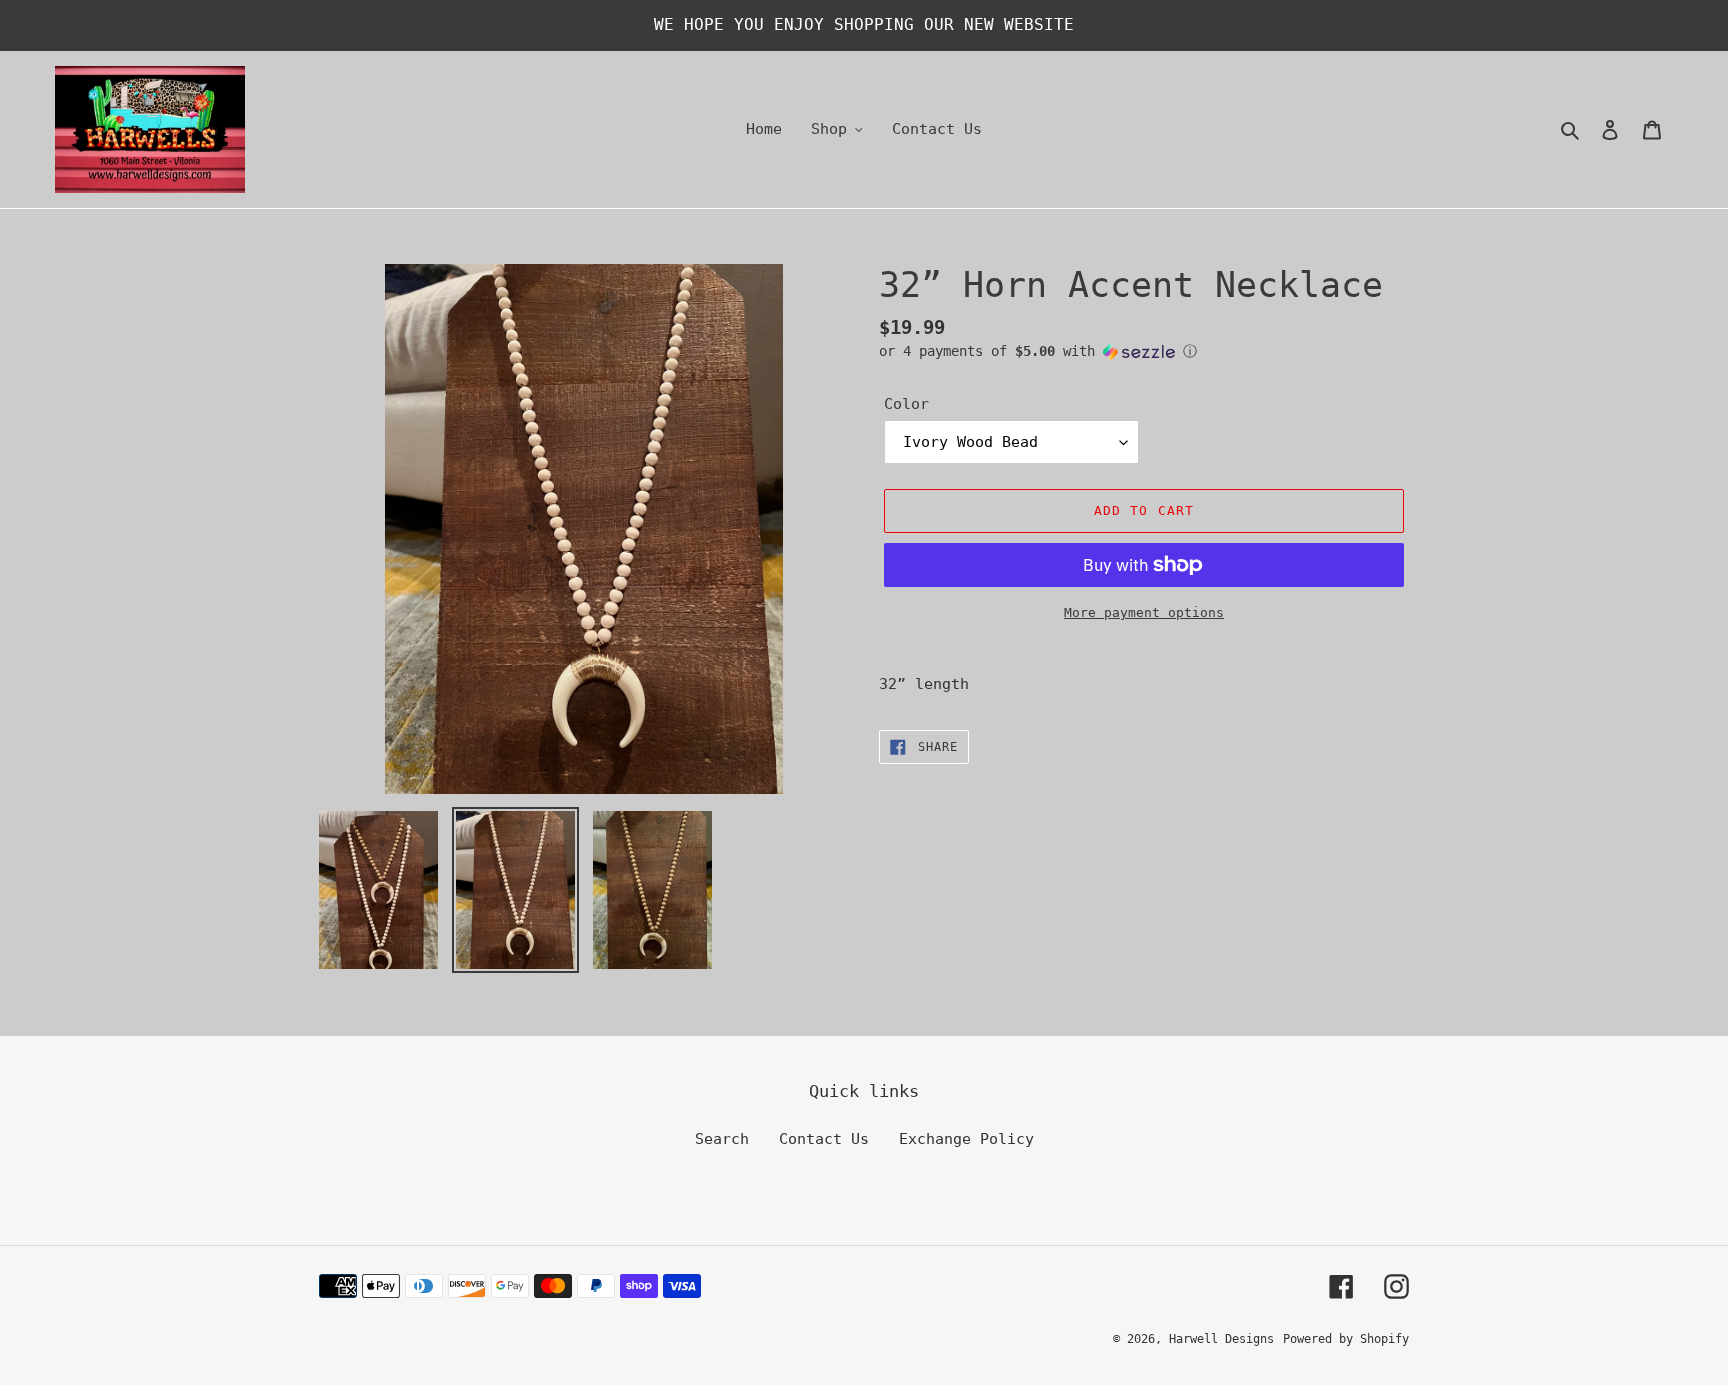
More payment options (1144, 612)
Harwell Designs (1221, 1339)
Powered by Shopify (1346, 1339)
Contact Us (824, 1139)
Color (906, 404)
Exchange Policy (966, 1139)
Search (722, 1139)
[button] (1038, 351)
